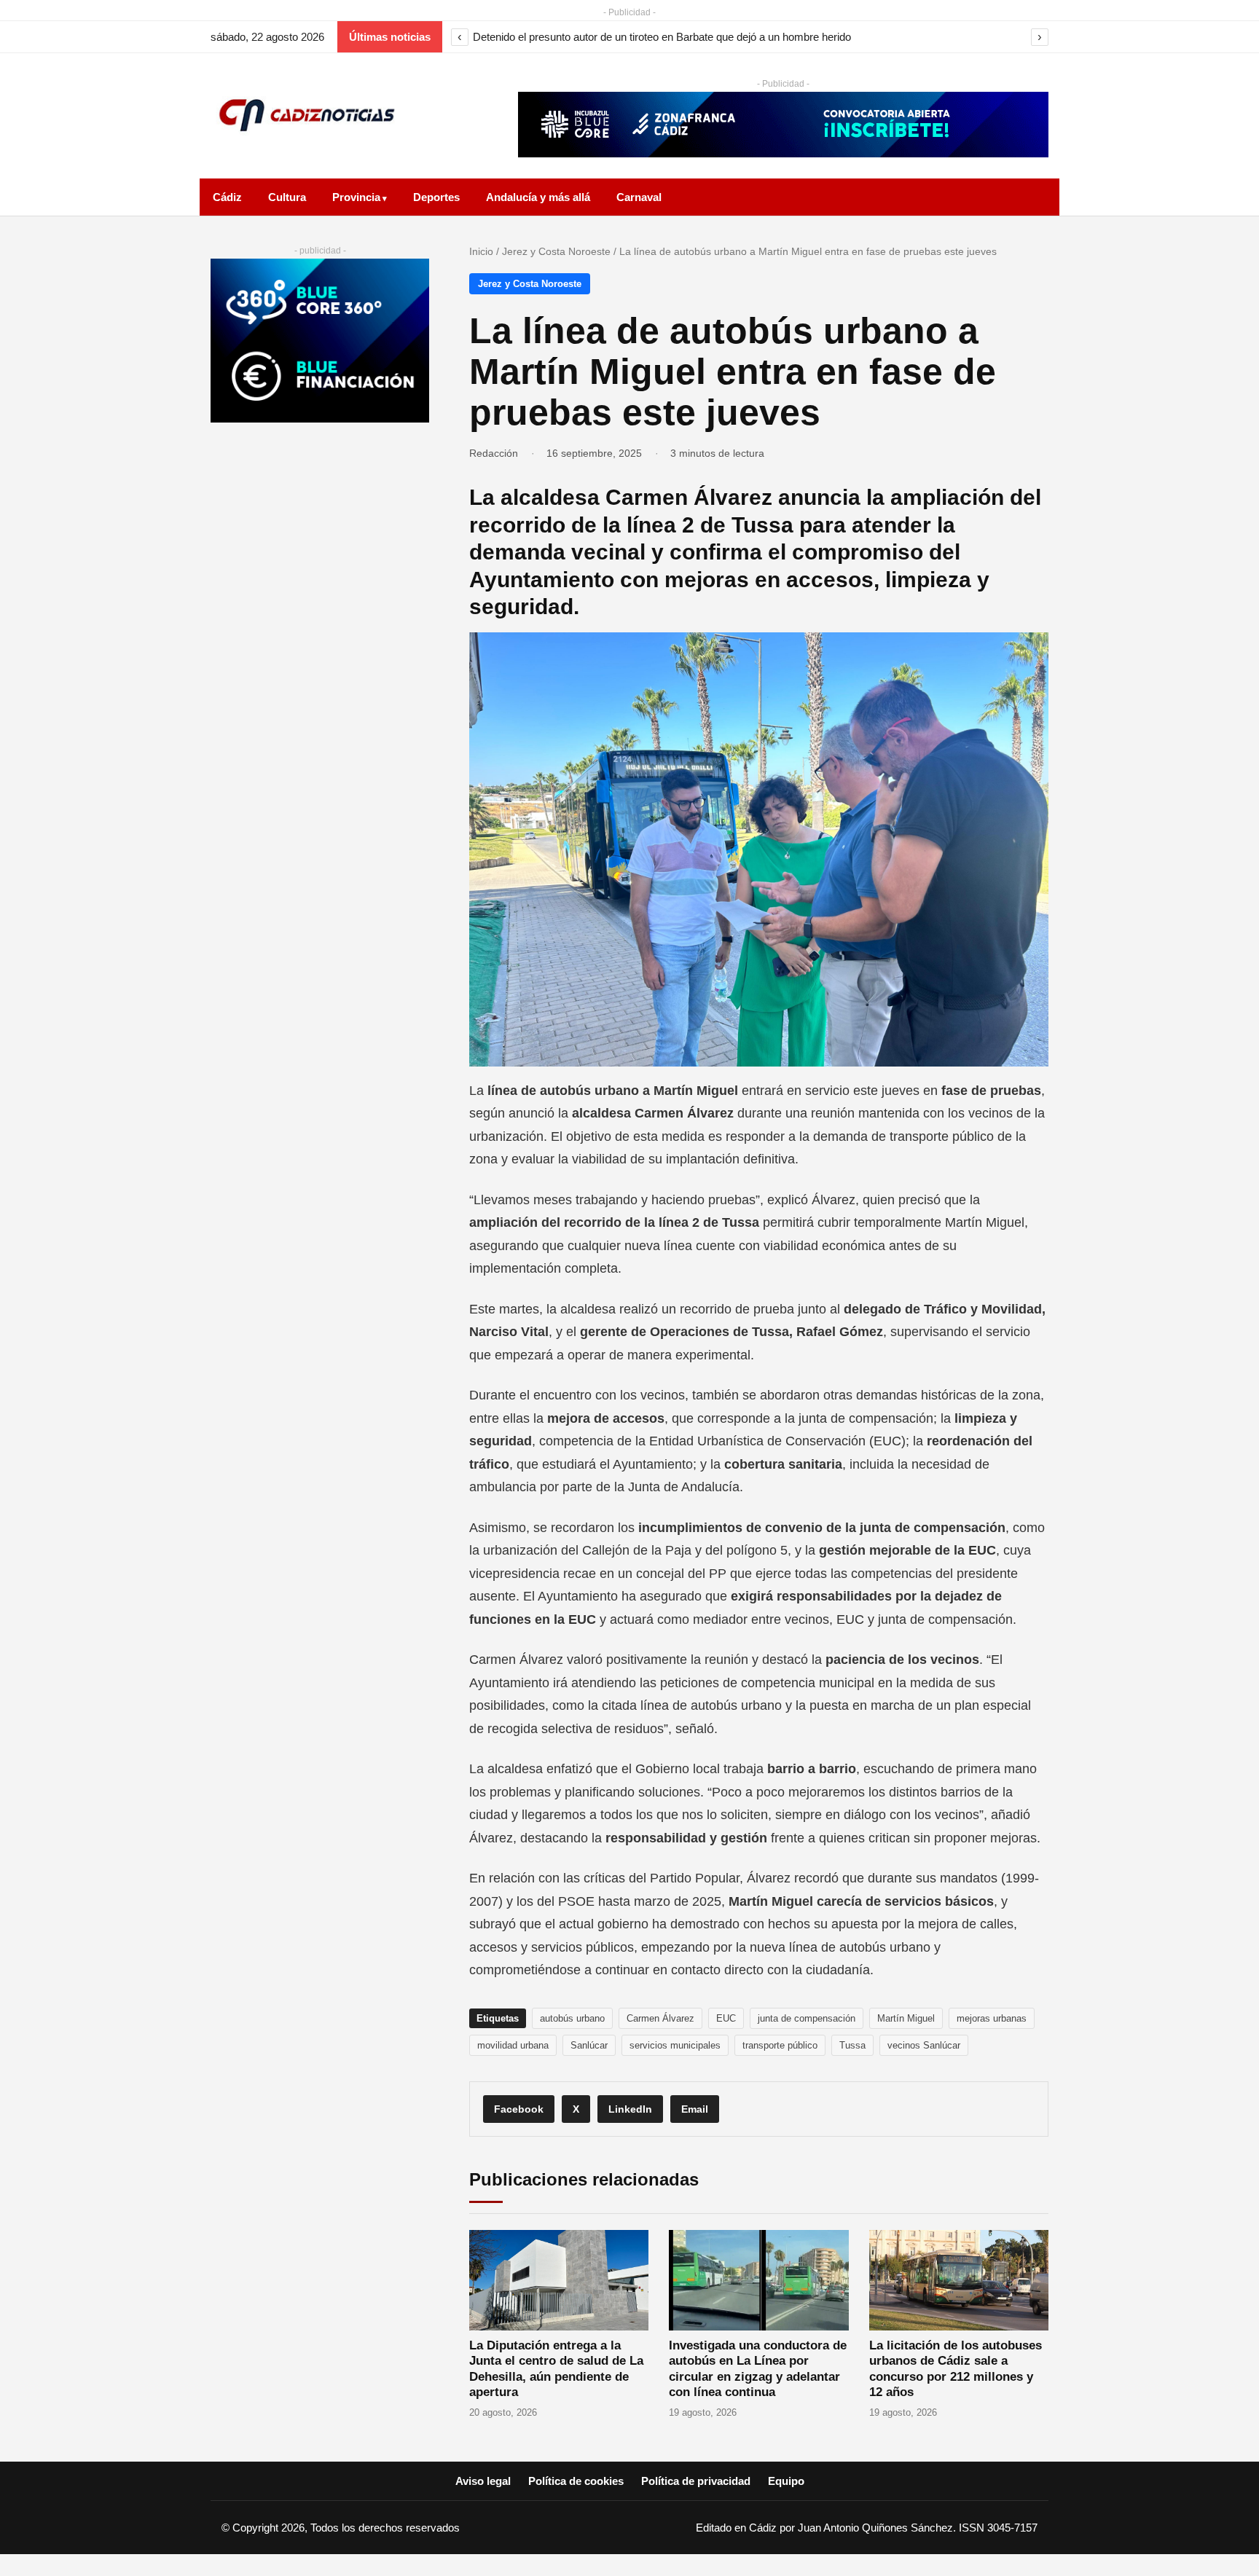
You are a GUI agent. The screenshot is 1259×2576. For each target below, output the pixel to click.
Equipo (786, 2481)
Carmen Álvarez (660, 2018)
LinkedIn (630, 2109)
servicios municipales (675, 2045)
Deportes (436, 197)
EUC (726, 2018)
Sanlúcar (589, 2045)
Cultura (287, 197)
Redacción (494, 453)
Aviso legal (483, 2481)
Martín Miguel (906, 2018)
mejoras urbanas (992, 2018)
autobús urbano (572, 2018)
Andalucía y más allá (538, 197)
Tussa (852, 2045)
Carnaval (639, 197)
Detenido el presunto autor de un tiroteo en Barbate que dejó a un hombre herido (662, 37)
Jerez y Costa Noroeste (556, 251)
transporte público (780, 2045)
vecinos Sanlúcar (924, 2045)
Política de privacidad (696, 2481)
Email (695, 2109)
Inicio (481, 251)
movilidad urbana (513, 2045)
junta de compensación (807, 2018)
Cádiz (227, 197)
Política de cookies (576, 2481)
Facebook (519, 2109)
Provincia (356, 197)
